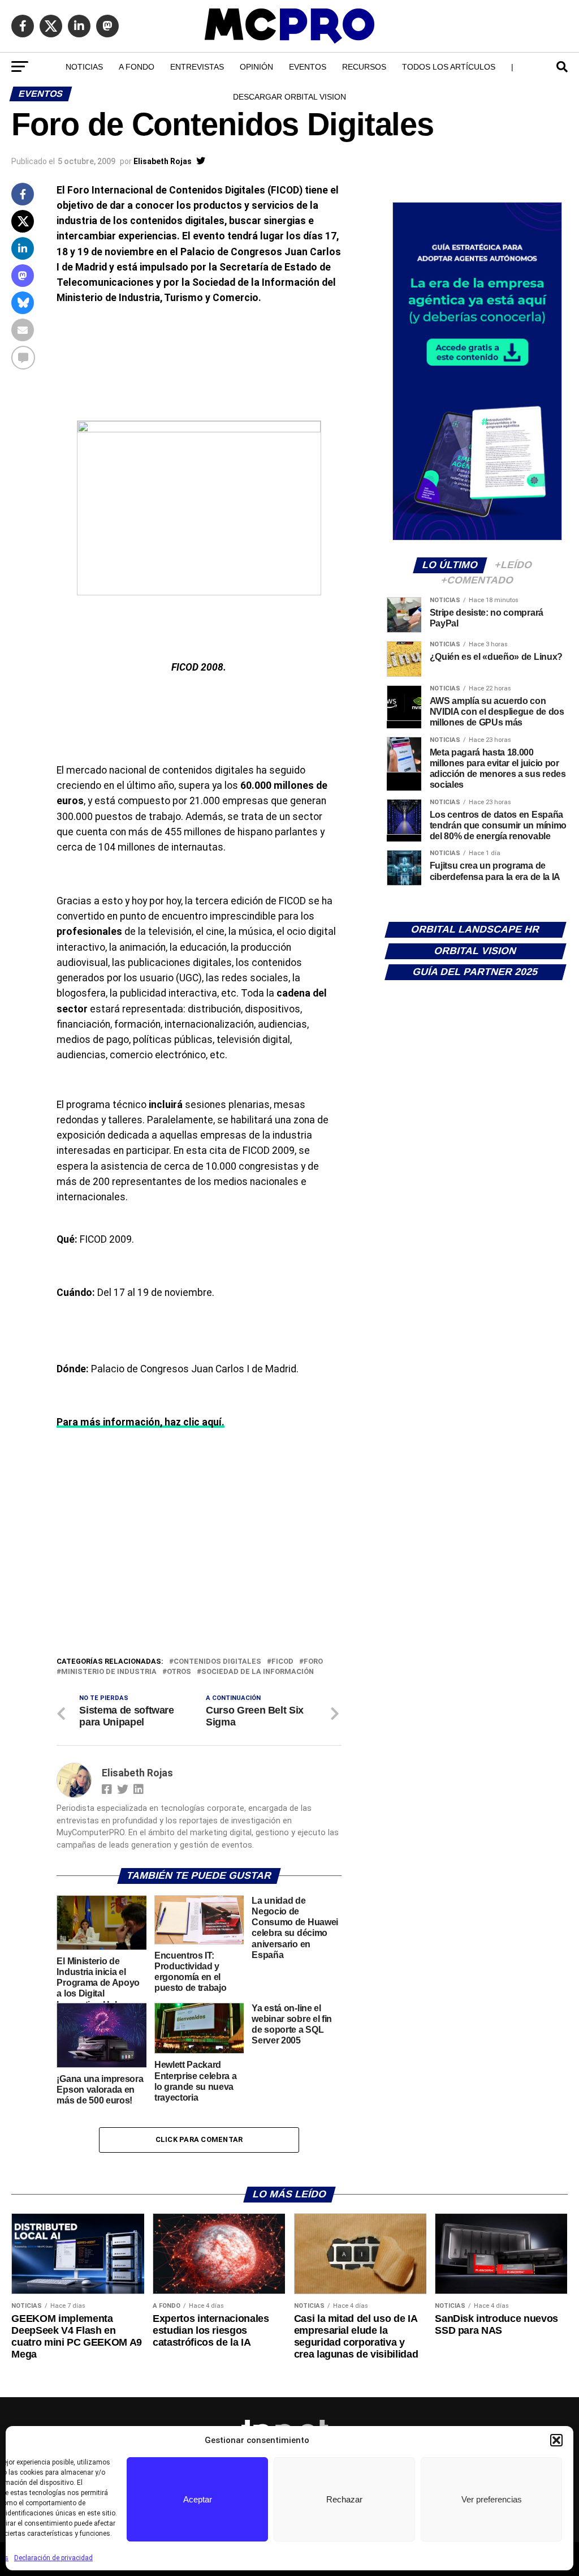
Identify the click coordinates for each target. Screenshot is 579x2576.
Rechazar (344, 2499)
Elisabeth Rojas (163, 161)
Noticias (84, 67)
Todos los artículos (449, 67)
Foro (313, 1662)
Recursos (364, 67)
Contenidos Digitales (217, 1662)
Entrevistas (197, 67)
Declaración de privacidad (53, 2558)
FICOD (282, 1662)
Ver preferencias (492, 2499)
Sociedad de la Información (258, 1672)
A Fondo (137, 67)
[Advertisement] (199, 1570)
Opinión (256, 67)
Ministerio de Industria (109, 1672)
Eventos (308, 67)
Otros (179, 1672)
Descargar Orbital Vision (289, 97)
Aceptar (198, 2499)
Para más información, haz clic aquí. (141, 1422)
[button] (556, 2440)
